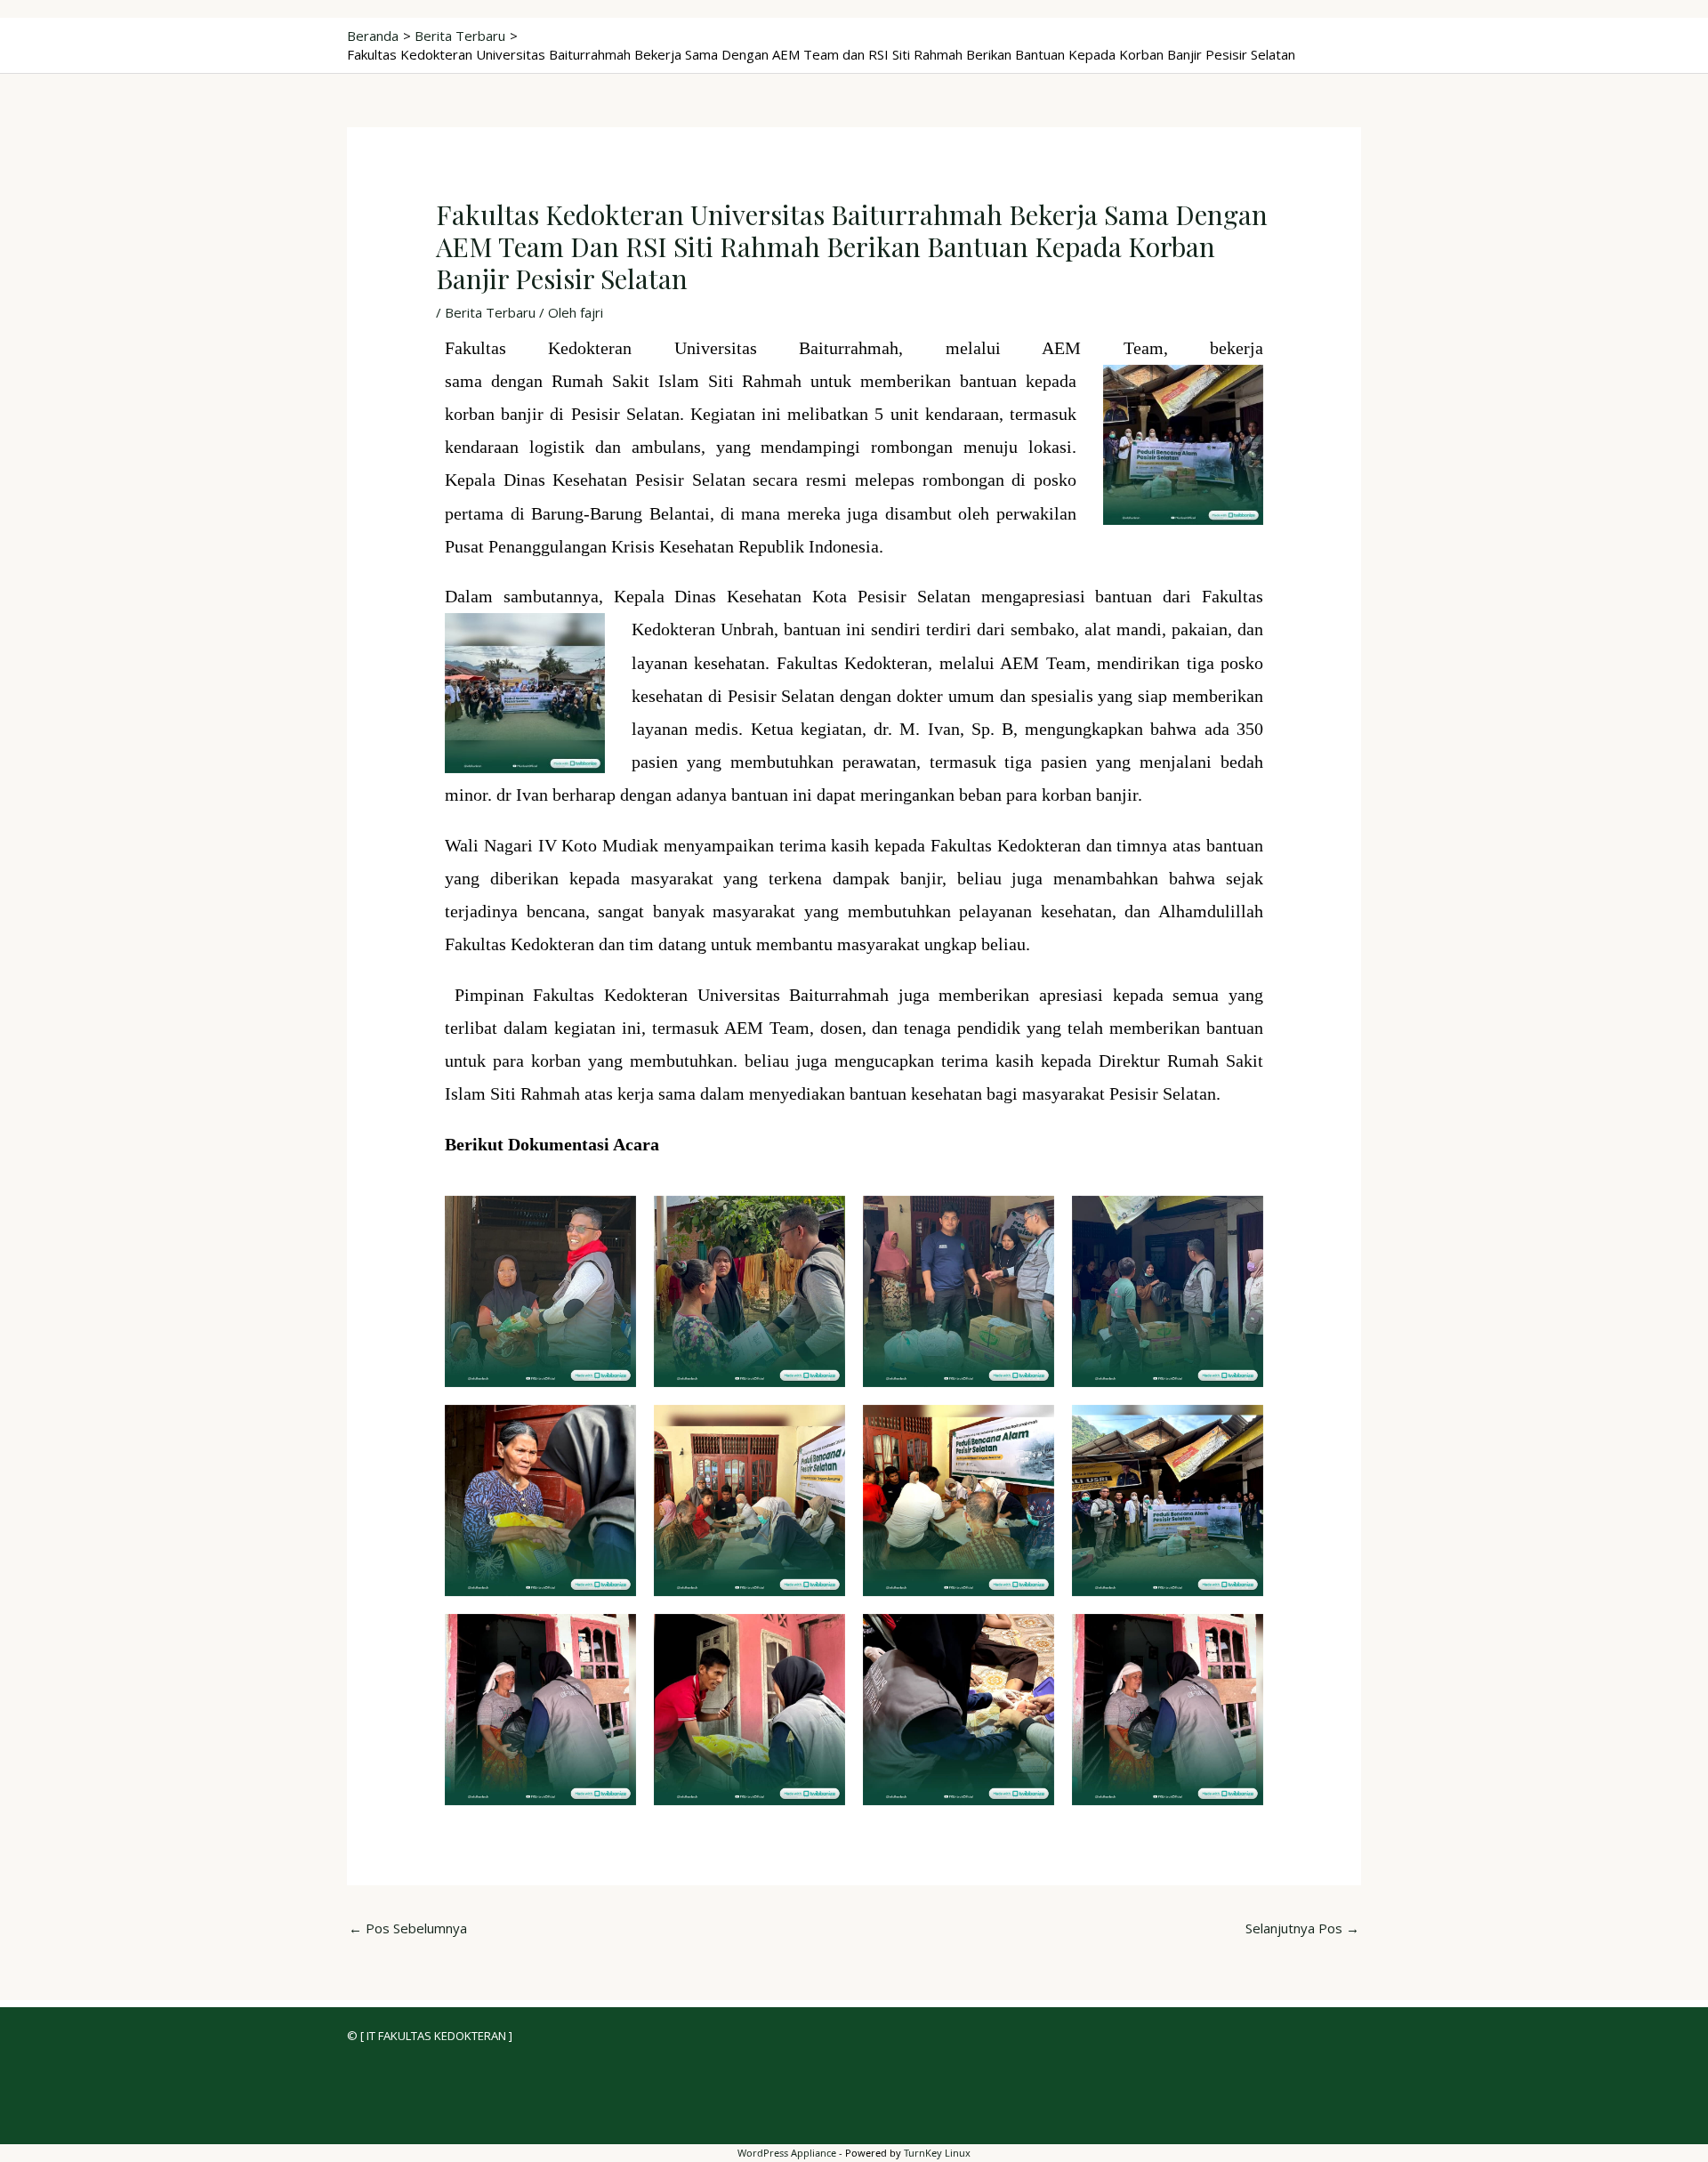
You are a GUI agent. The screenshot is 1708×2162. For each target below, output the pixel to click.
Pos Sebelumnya (408, 1928)
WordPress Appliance (787, 2153)
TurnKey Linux (937, 2153)
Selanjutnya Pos (1302, 1928)
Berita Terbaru (490, 312)
